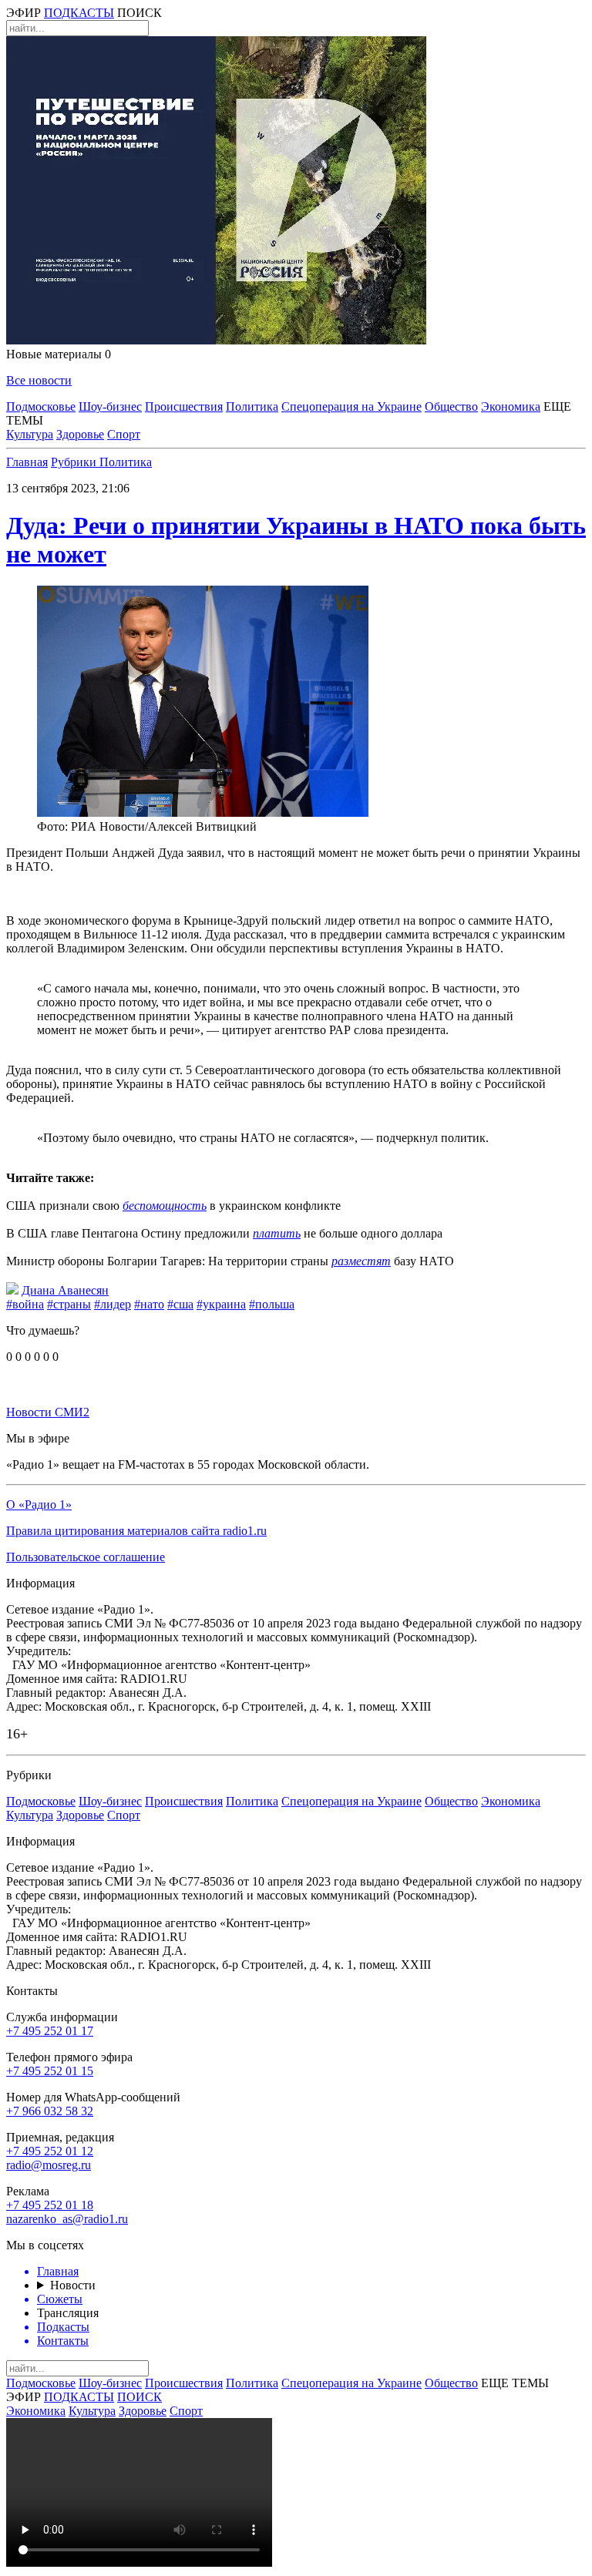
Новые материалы (59, 354)
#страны (69, 1304)
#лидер (113, 1304)
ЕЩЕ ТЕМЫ (515, 2383)
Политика (252, 406)
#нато (149, 1304)
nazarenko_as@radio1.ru (67, 2219)
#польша (272, 1304)
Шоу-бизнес (110, 406)
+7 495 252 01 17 (50, 2031)
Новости (73, 2285)
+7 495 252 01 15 (50, 2071)
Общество (451, 406)
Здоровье (80, 434)
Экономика (511, 406)
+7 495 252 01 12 (50, 2151)
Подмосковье (41, 406)
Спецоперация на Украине (351, 406)
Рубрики (75, 462)
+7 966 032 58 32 (50, 2111)
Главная (27, 462)
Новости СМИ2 (48, 1412)
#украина (221, 1304)
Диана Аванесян (65, 1290)
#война (25, 1304)
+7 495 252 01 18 (50, 2205)
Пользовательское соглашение (86, 1557)
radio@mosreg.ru (49, 2165)
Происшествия (184, 406)
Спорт (124, 434)
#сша (180, 1304)
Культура (30, 434)
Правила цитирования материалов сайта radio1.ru (136, 1531)
